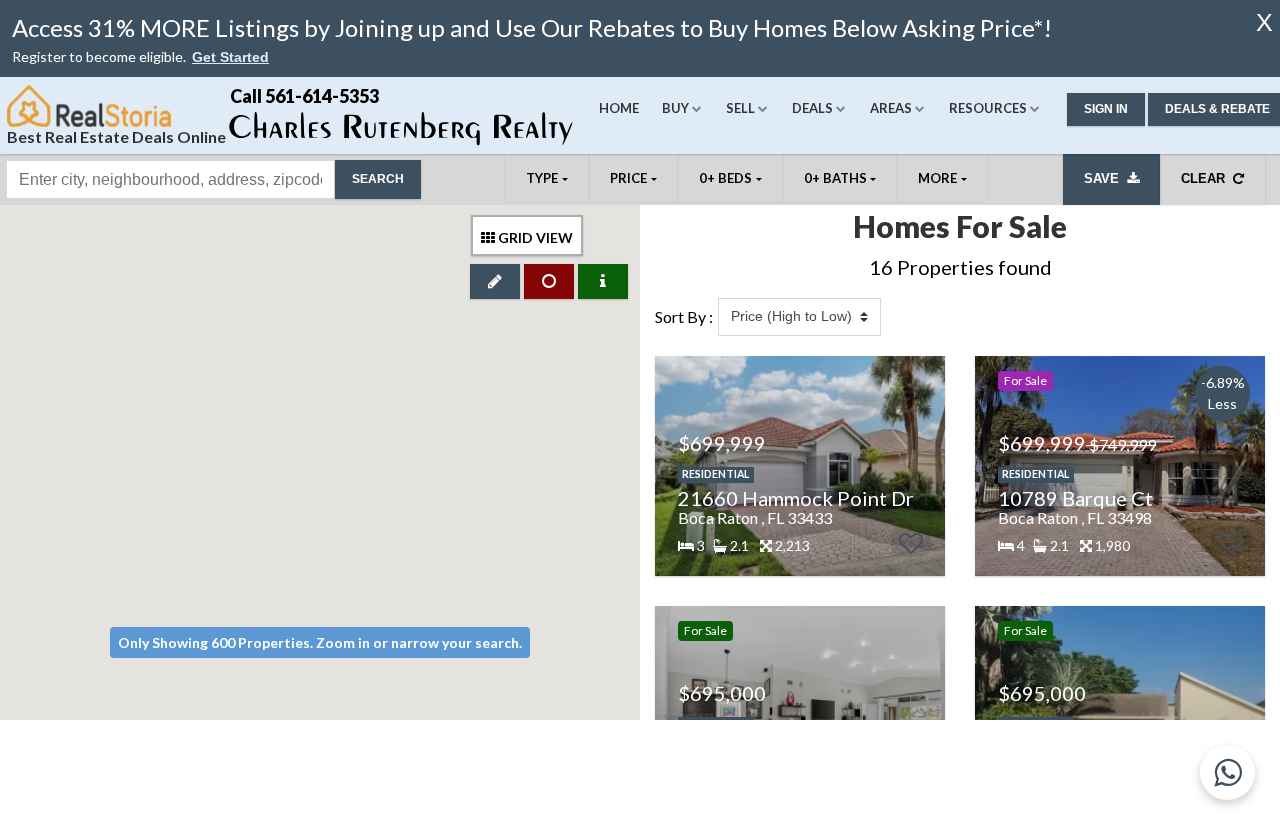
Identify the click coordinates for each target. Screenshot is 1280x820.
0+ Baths (835, 178)
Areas (891, 108)
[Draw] (495, 281)
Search (378, 179)
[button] (230, 57)
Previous (670, 466)
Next (919, 466)
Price (628, 178)
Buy (675, 108)
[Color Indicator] (603, 281)
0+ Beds (725, 178)
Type (542, 178)
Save (1105, 178)
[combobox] (170, 179)
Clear (1207, 178)
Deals (812, 108)
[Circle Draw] (549, 281)
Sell (740, 108)
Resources (988, 108)
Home (619, 108)
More (937, 178)
